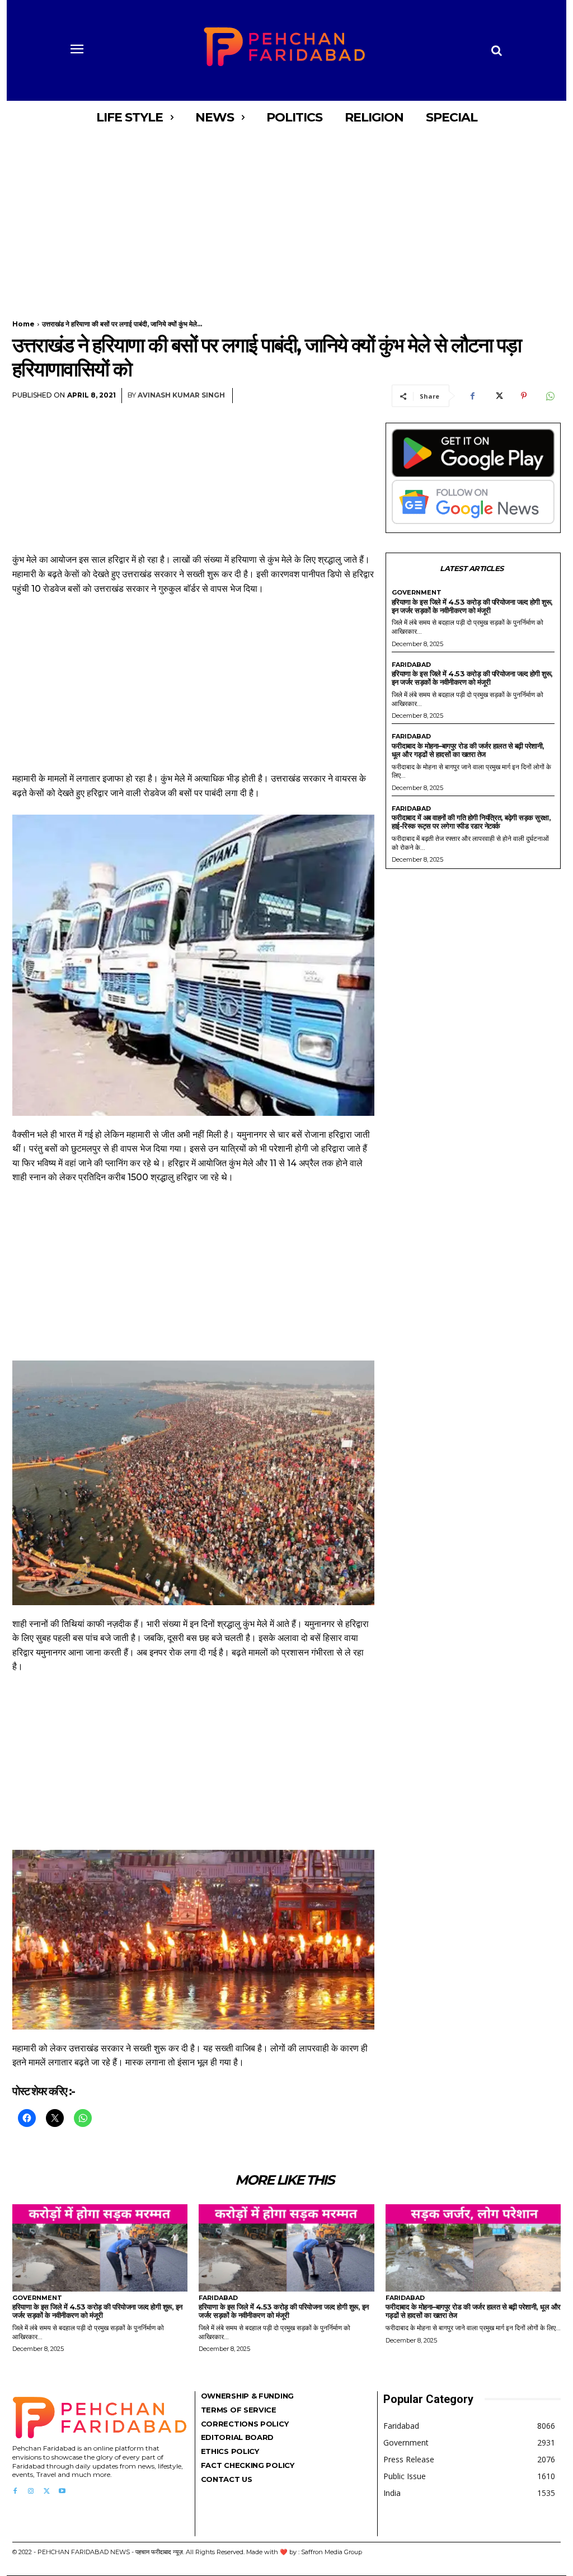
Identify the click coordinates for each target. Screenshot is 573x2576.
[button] (496, 50)
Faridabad (411, 665)
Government (417, 593)
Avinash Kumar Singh (181, 395)
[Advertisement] (286, 217)
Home (24, 324)
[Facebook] (472, 396)
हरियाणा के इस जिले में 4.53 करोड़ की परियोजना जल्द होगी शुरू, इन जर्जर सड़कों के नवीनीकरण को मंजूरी (472, 606)
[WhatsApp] (549, 396)
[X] (498, 396)
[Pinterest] (524, 396)
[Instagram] (31, 2491)
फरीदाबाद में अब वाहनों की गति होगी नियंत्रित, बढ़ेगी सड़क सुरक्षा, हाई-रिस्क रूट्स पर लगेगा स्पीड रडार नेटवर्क (471, 822)
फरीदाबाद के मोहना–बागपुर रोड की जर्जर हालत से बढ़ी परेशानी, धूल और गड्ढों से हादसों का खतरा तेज (468, 750)
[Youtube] (62, 2491)
